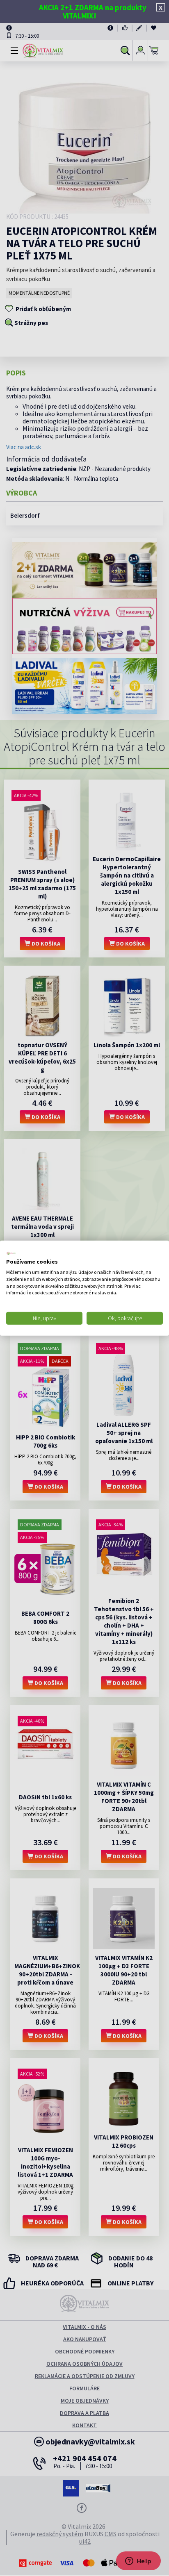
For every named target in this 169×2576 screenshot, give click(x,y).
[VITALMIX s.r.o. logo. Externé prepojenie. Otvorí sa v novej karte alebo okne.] (11, 1253)
